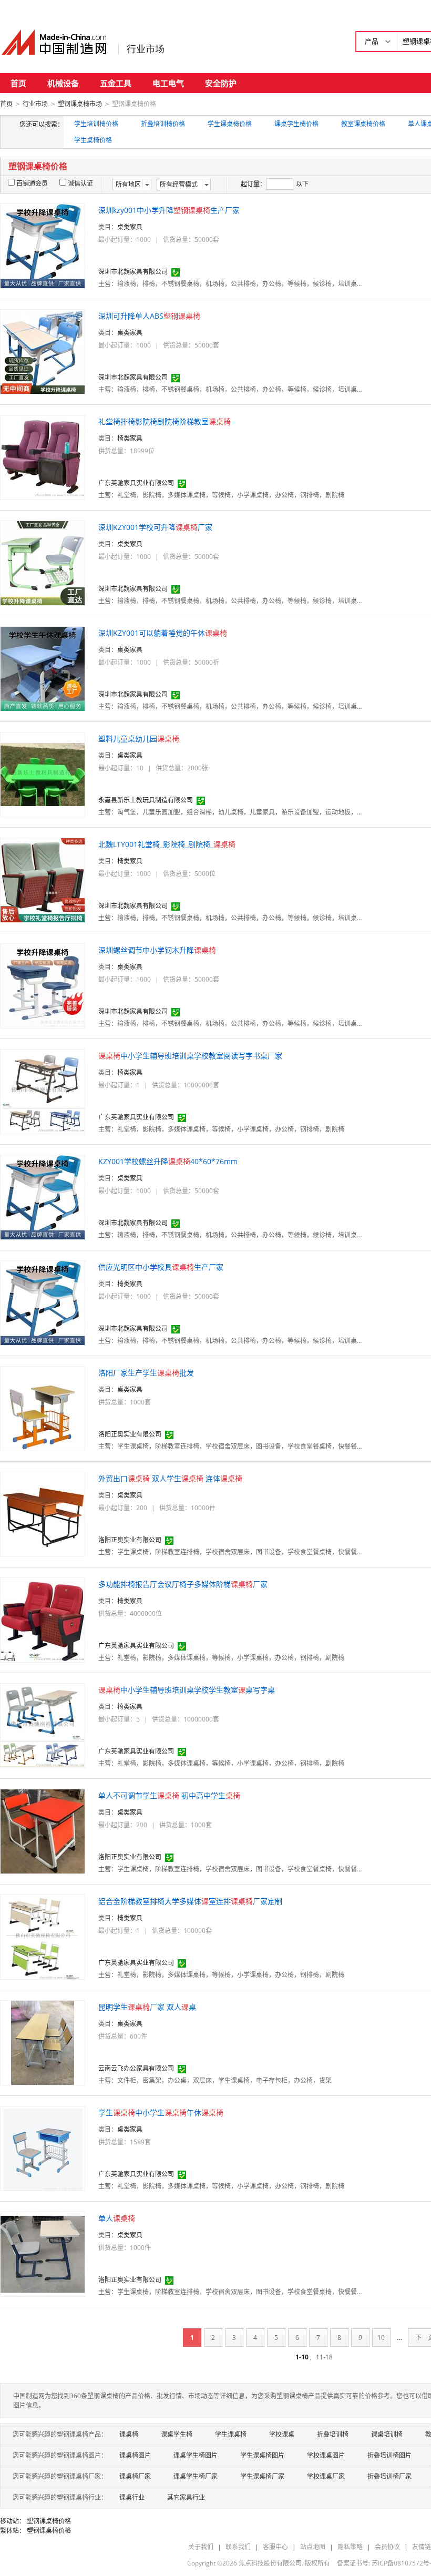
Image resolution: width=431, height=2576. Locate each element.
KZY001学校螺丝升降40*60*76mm (168, 1161)
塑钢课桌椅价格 (49, 2521)
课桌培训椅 (387, 2434)
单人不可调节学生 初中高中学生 (169, 1795)
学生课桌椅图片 (262, 2455)
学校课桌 (282, 2434)
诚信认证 (80, 183)
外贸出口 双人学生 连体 (170, 1478)
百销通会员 (32, 183)
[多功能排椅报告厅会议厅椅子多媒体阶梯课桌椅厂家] (43, 1619)
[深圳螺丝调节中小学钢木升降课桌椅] (43, 985)
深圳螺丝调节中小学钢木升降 (157, 950)
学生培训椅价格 (96, 124)
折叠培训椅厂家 (389, 2476)
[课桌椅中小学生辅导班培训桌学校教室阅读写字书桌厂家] (43, 1091)
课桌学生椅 (177, 2434)
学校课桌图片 (326, 2455)
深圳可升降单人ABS (149, 316)
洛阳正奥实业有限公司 (130, 1434)
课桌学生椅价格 (296, 124)
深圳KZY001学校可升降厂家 (155, 527)
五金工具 (116, 83)
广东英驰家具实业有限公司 (136, 483)
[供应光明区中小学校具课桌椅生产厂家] (43, 1302)
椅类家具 (130, 438)
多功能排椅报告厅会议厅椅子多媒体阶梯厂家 (183, 1584)
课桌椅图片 (135, 2455)
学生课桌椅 (231, 2434)
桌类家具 (130, 227)
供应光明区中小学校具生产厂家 (161, 1267)
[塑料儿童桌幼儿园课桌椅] (43, 774)
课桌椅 (129, 2434)
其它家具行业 (186, 2497)
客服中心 (275, 2547)
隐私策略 (350, 2547)
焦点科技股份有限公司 (270, 2563)
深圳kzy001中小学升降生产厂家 (169, 210)
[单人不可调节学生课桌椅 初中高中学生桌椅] (43, 1831)
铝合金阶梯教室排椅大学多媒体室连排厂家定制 (190, 1901)
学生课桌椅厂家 (262, 2476)
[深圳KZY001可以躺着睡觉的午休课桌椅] (43, 668)
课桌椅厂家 (135, 2476)
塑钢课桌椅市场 (80, 104)
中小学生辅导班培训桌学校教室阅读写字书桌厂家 (190, 1056)
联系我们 (238, 2547)
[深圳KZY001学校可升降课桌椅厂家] (43, 562)
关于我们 (201, 2547)
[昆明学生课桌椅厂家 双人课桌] (43, 2042)
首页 (18, 83)
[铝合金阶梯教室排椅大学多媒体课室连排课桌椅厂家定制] (43, 1936)
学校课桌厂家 (326, 2476)
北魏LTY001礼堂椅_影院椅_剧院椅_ (167, 844)
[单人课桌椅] (43, 2253)
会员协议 (387, 2547)
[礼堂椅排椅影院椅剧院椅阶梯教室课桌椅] (43, 457)
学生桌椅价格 (93, 140)
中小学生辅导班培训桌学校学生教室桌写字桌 (187, 1690)
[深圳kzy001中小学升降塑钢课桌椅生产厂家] (43, 245)
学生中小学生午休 (161, 2112)
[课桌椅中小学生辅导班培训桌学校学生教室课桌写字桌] (43, 1725)
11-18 (324, 2357)
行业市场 (146, 49)
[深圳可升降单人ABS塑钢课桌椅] (43, 351)
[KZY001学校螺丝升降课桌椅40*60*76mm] (43, 1197)
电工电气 (168, 83)
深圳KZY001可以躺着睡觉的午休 (163, 633)
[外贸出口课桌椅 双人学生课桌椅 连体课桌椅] (43, 1514)
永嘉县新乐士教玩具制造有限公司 (146, 800)
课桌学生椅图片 (196, 2455)
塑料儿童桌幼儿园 (139, 739)
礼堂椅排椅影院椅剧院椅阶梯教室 (165, 421)
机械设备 (63, 83)
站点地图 (313, 2547)
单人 (117, 2218)
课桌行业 (132, 2497)
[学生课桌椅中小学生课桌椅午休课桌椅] (43, 2148)
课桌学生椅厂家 (196, 2476)
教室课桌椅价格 (363, 124)
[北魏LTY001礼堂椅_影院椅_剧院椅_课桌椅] (43, 879)
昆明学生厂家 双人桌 (147, 2007)
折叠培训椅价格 (163, 124)
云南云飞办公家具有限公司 (136, 2068)
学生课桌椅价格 (230, 124)
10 (381, 2338)
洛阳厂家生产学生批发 (146, 1373)
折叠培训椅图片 (389, 2455)
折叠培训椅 (333, 2434)
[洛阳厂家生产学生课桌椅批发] (43, 1408)
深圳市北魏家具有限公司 (133, 272)
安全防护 (221, 83)
